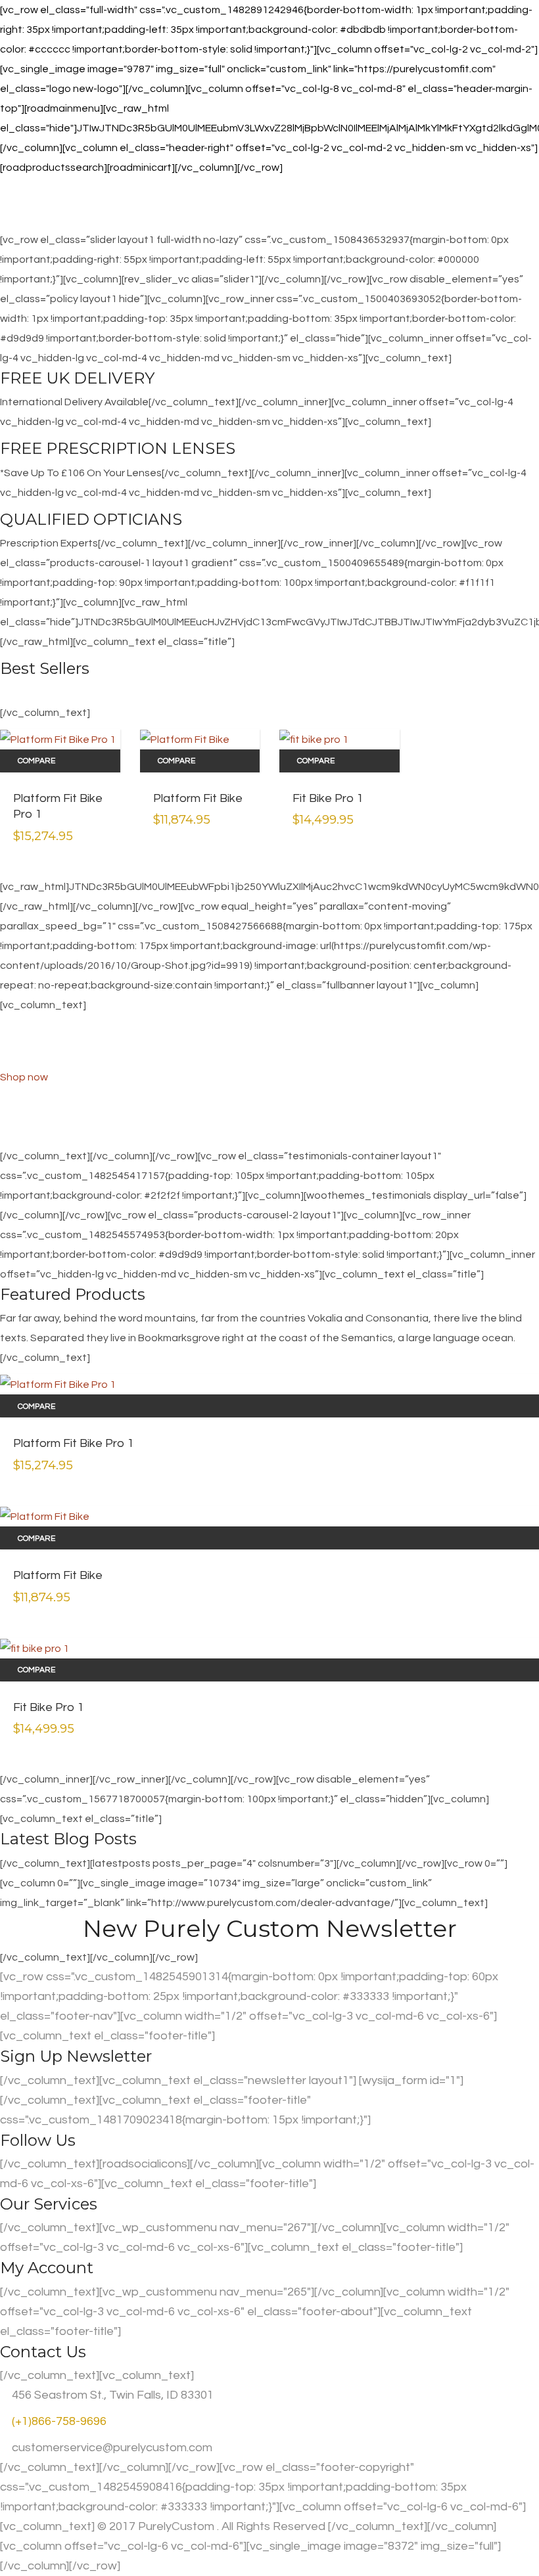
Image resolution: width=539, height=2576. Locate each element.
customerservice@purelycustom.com (111, 2448)
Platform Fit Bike (198, 798)
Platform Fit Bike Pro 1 (58, 807)
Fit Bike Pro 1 (328, 798)
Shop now (24, 1077)
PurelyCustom (176, 2526)
